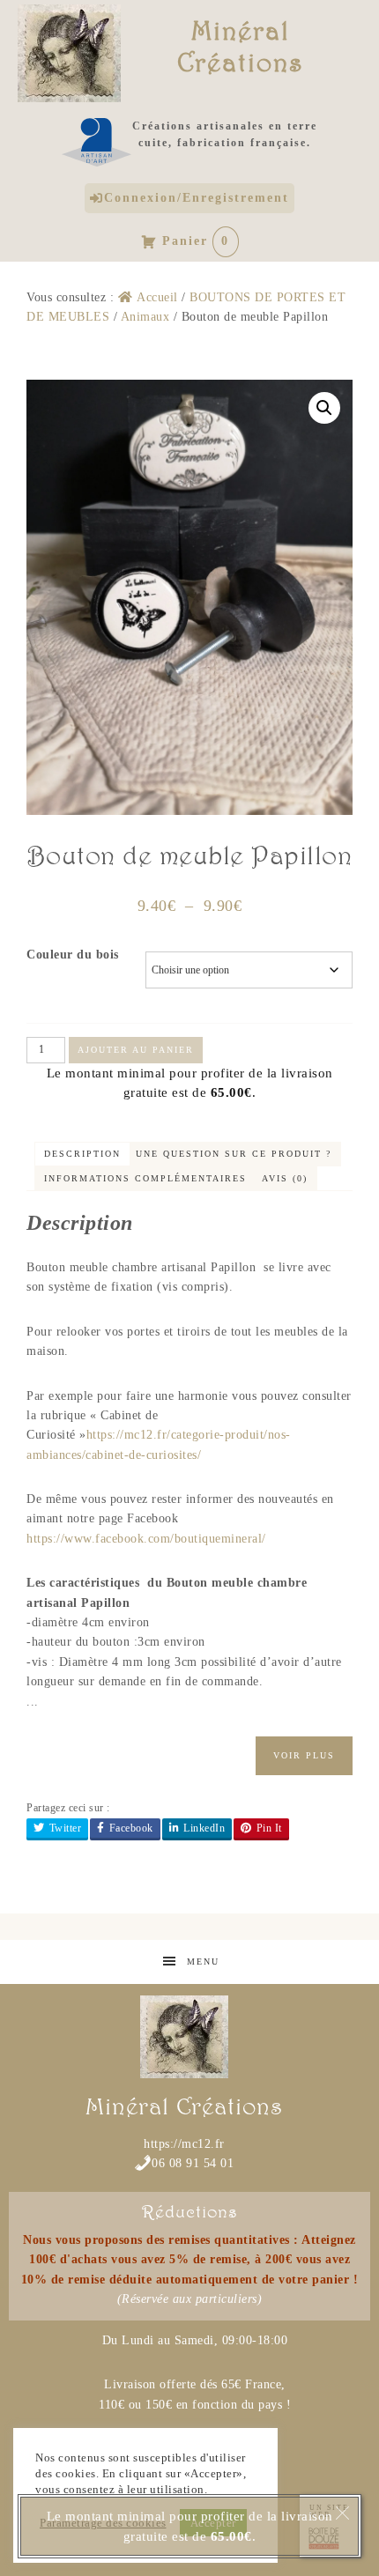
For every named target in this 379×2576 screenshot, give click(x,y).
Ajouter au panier (136, 1050)
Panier (196, 241)
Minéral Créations (241, 46)
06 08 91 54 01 (193, 2163)
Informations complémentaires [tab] (145, 1178)
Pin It (269, 1828)
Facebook (131, 1828)
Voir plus (304, 1755)
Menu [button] (203, 1962)
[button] (324, 408)
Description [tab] (82, 1154)
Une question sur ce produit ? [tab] (234, 1154)
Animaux (145, 317)
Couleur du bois (73, 955)
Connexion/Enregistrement (197, 198)
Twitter (66, 1828)
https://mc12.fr (184, 2144)
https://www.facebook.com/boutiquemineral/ (146, 1539)
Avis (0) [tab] (285, 1178)
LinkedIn (204, 1828)
